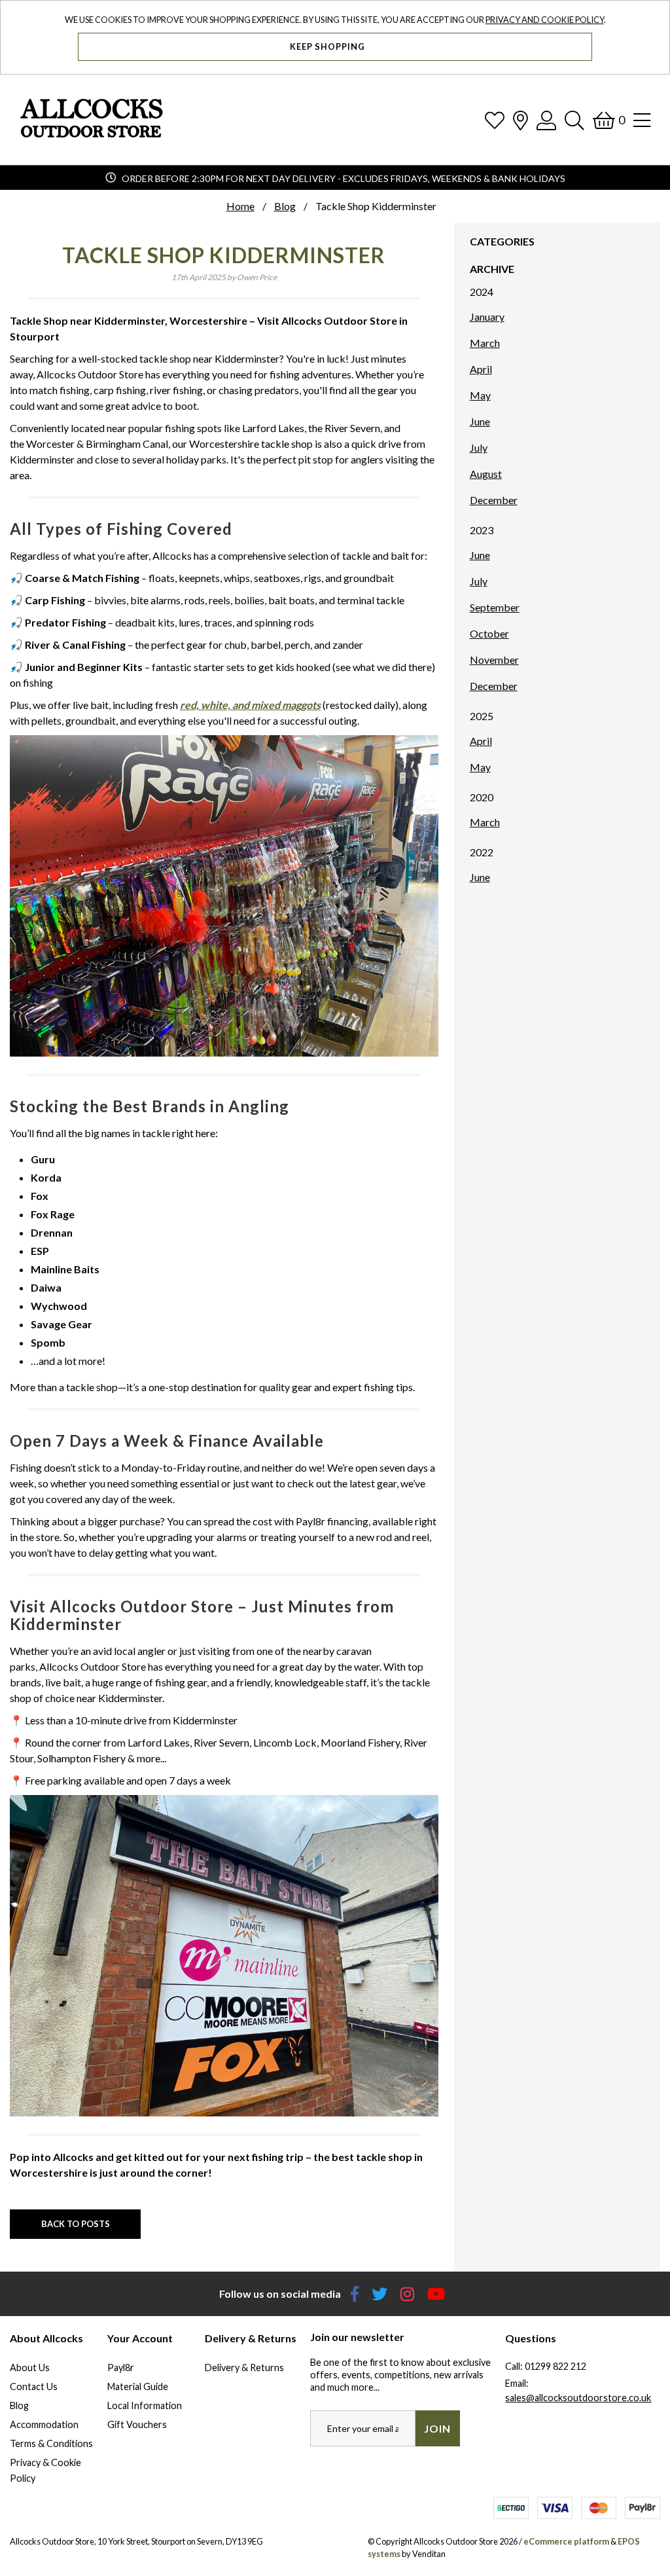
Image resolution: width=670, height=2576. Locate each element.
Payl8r (121, 2367)
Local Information (145, 2405)
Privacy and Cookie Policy (545, 20)
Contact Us (34, 2386)
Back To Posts (76, 2224)
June (480, 421)
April (481, 369)
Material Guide (138, 2386)
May (480, 395)
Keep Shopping (328, 46)
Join (437, 2428)
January (487, 317)
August (486, 474)
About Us (30, 2367)
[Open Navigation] (642, 120)
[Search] (574, 120)
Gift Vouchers (137, 2424)
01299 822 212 (555, 2366)
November (494, 660)
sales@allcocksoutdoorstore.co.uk (578, 2398)
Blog (19, 2405)
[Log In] (546, 120)
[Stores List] (520, 120)
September (495, 607)
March (485, 343)
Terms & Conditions (51, 2443)
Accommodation (44, 2424)
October (489, 633)
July (479, 447)
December (494, 500)
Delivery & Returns (244, 2367)
